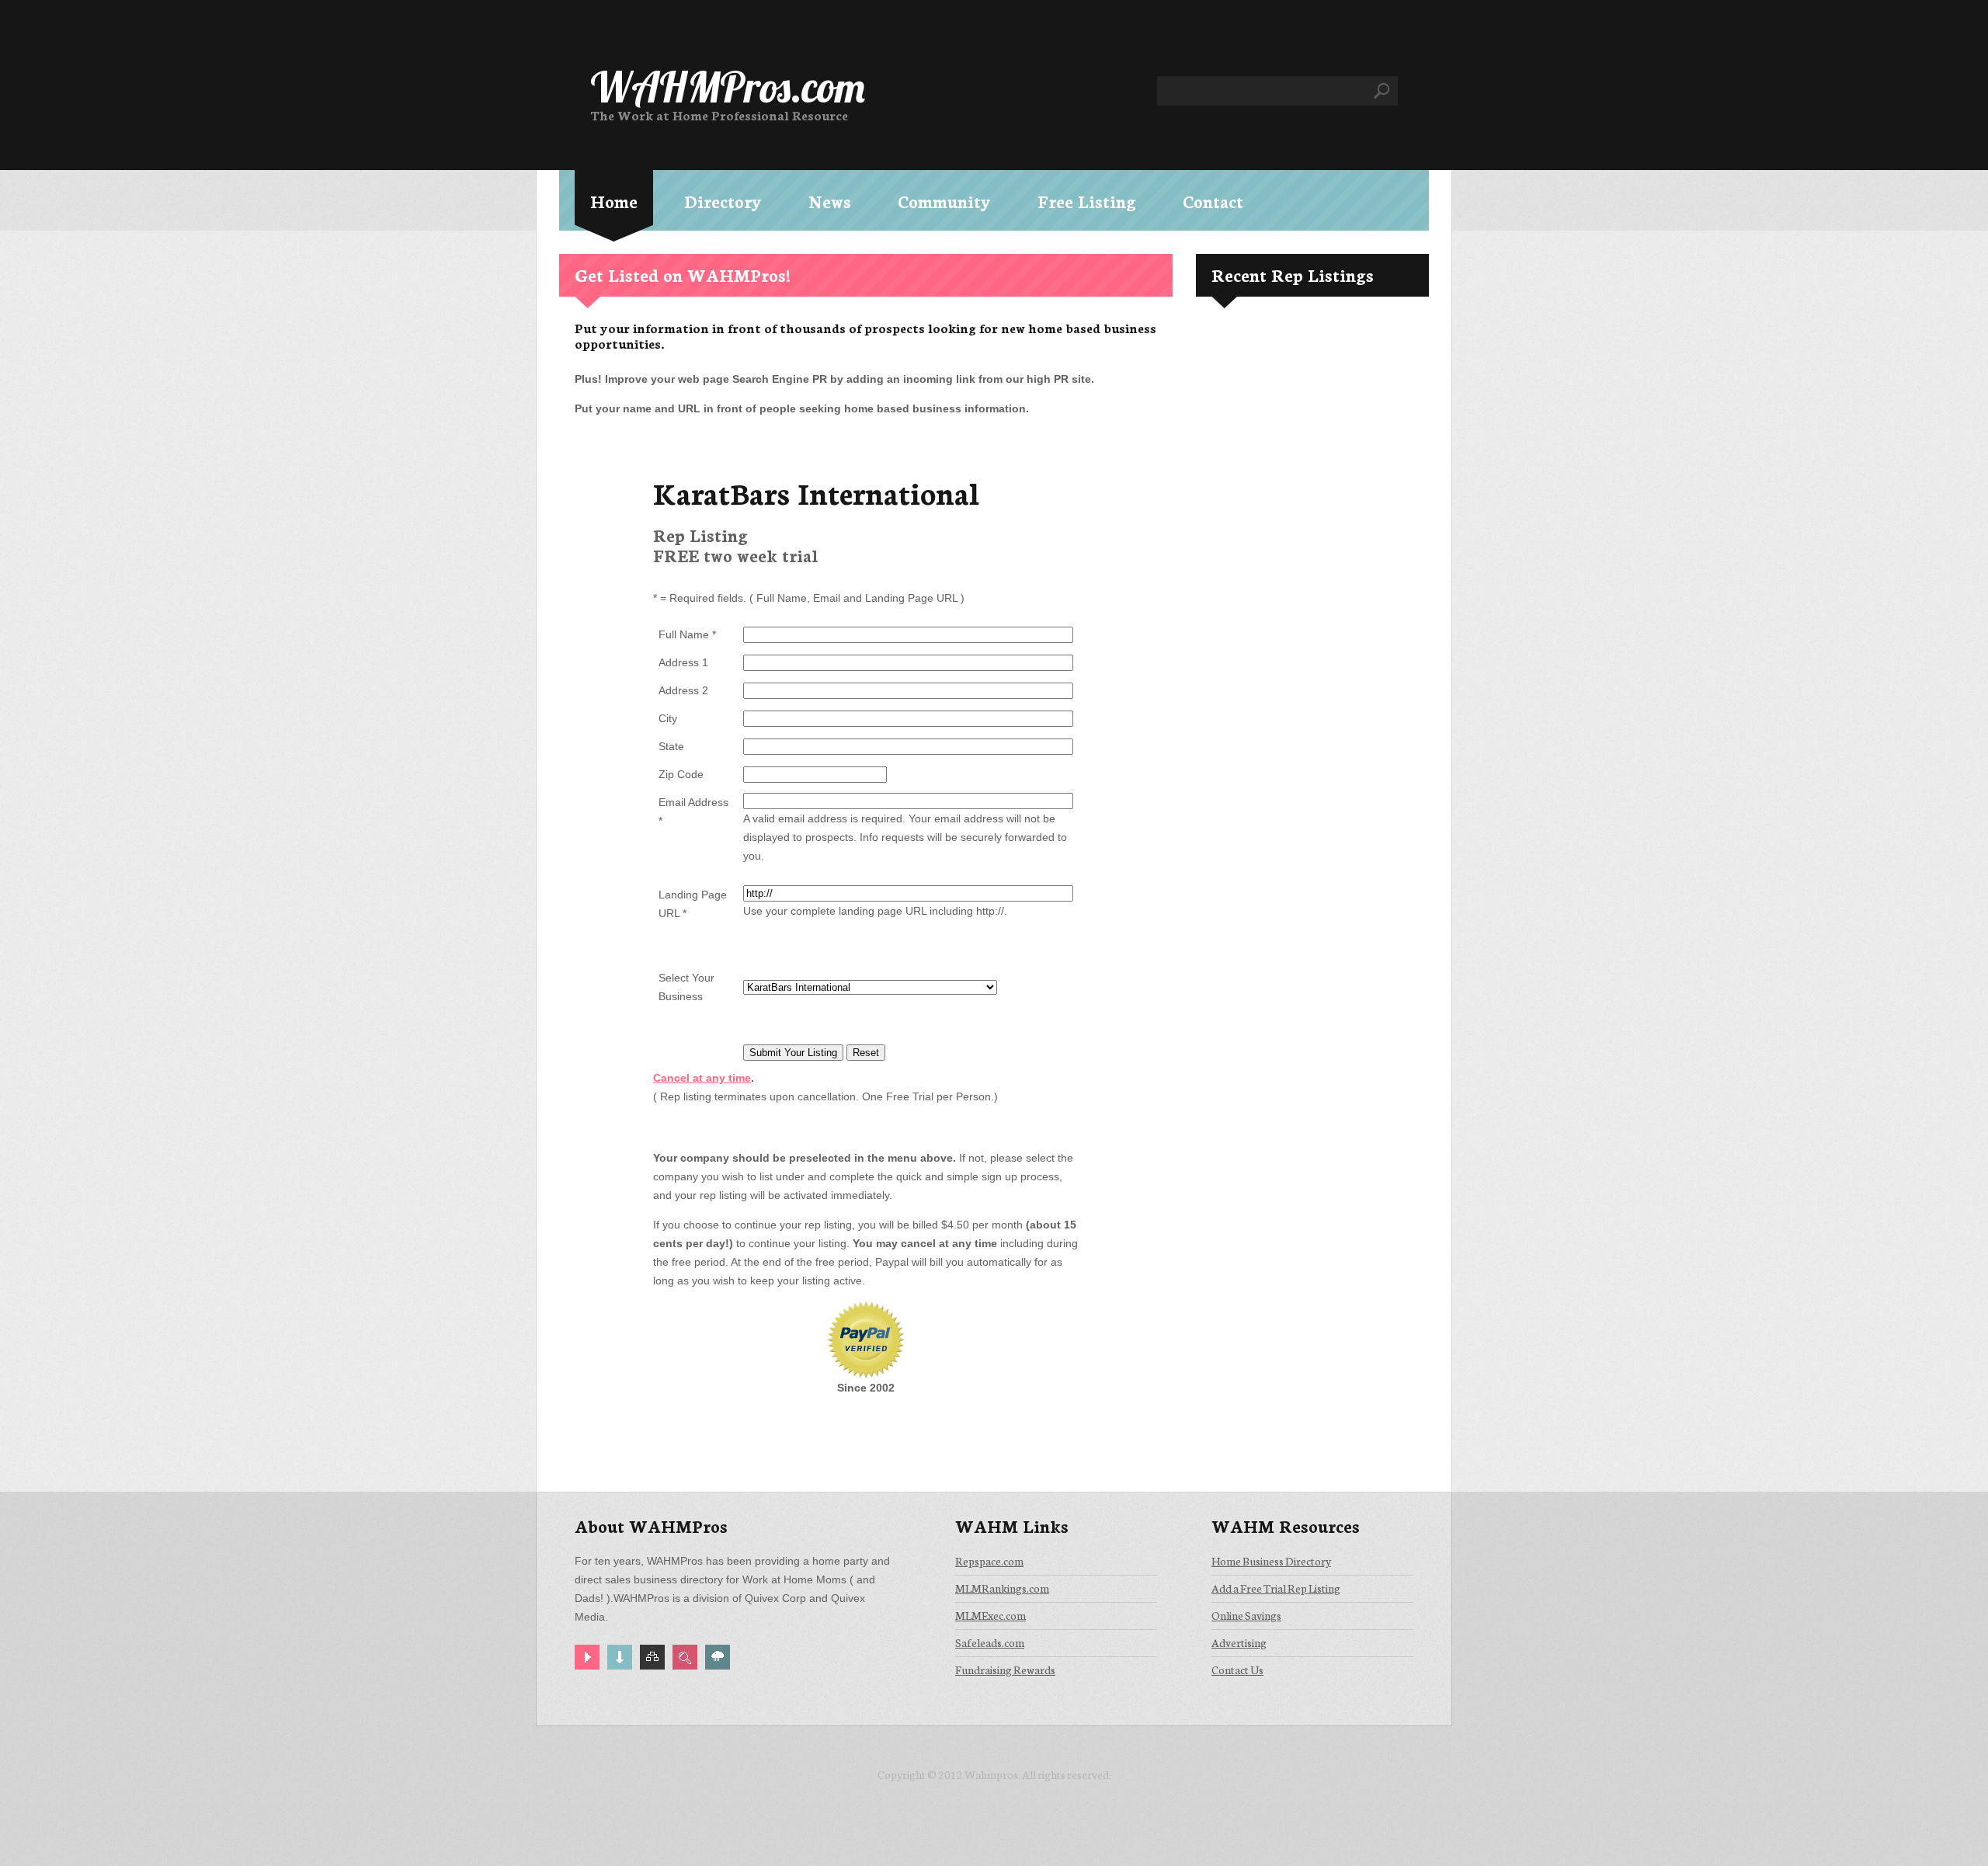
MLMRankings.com (1002, 1588)
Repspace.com (989, 1561)
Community (944, 201)
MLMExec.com (991, 1615)
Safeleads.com (990, 1642)
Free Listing (1087, 201)
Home (614, 201)
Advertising (1239, 1642)
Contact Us (1237, 1670)
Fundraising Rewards (1005, 1670)
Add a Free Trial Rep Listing (1276, 1588)
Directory (723, 201)
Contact (1213, 201)
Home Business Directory (1271, 1561)
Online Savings (1246, 1615)
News (830, 201)
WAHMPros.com (728, 87)
